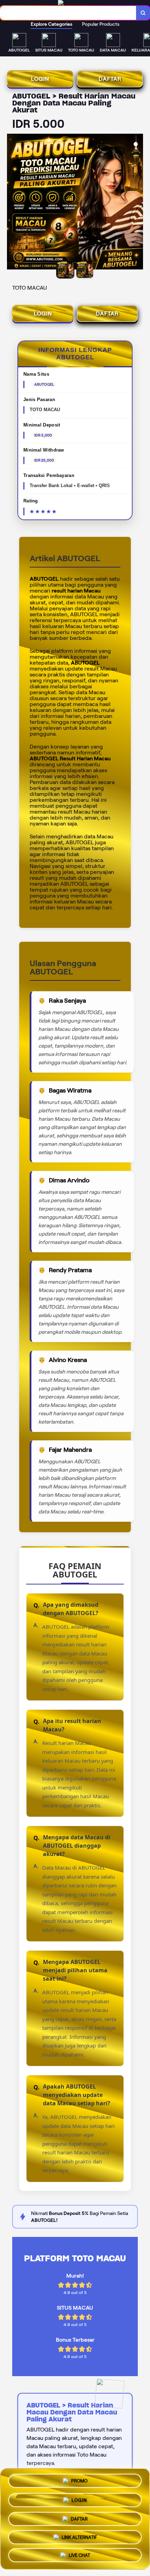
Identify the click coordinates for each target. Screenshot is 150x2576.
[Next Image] (137, 203)
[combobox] (68, 13)
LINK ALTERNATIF (79, 2535)
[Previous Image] (13, 203)
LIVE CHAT (79, 2554)
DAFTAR (110, 79)
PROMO (79, 2480)
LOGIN (40, 79)
